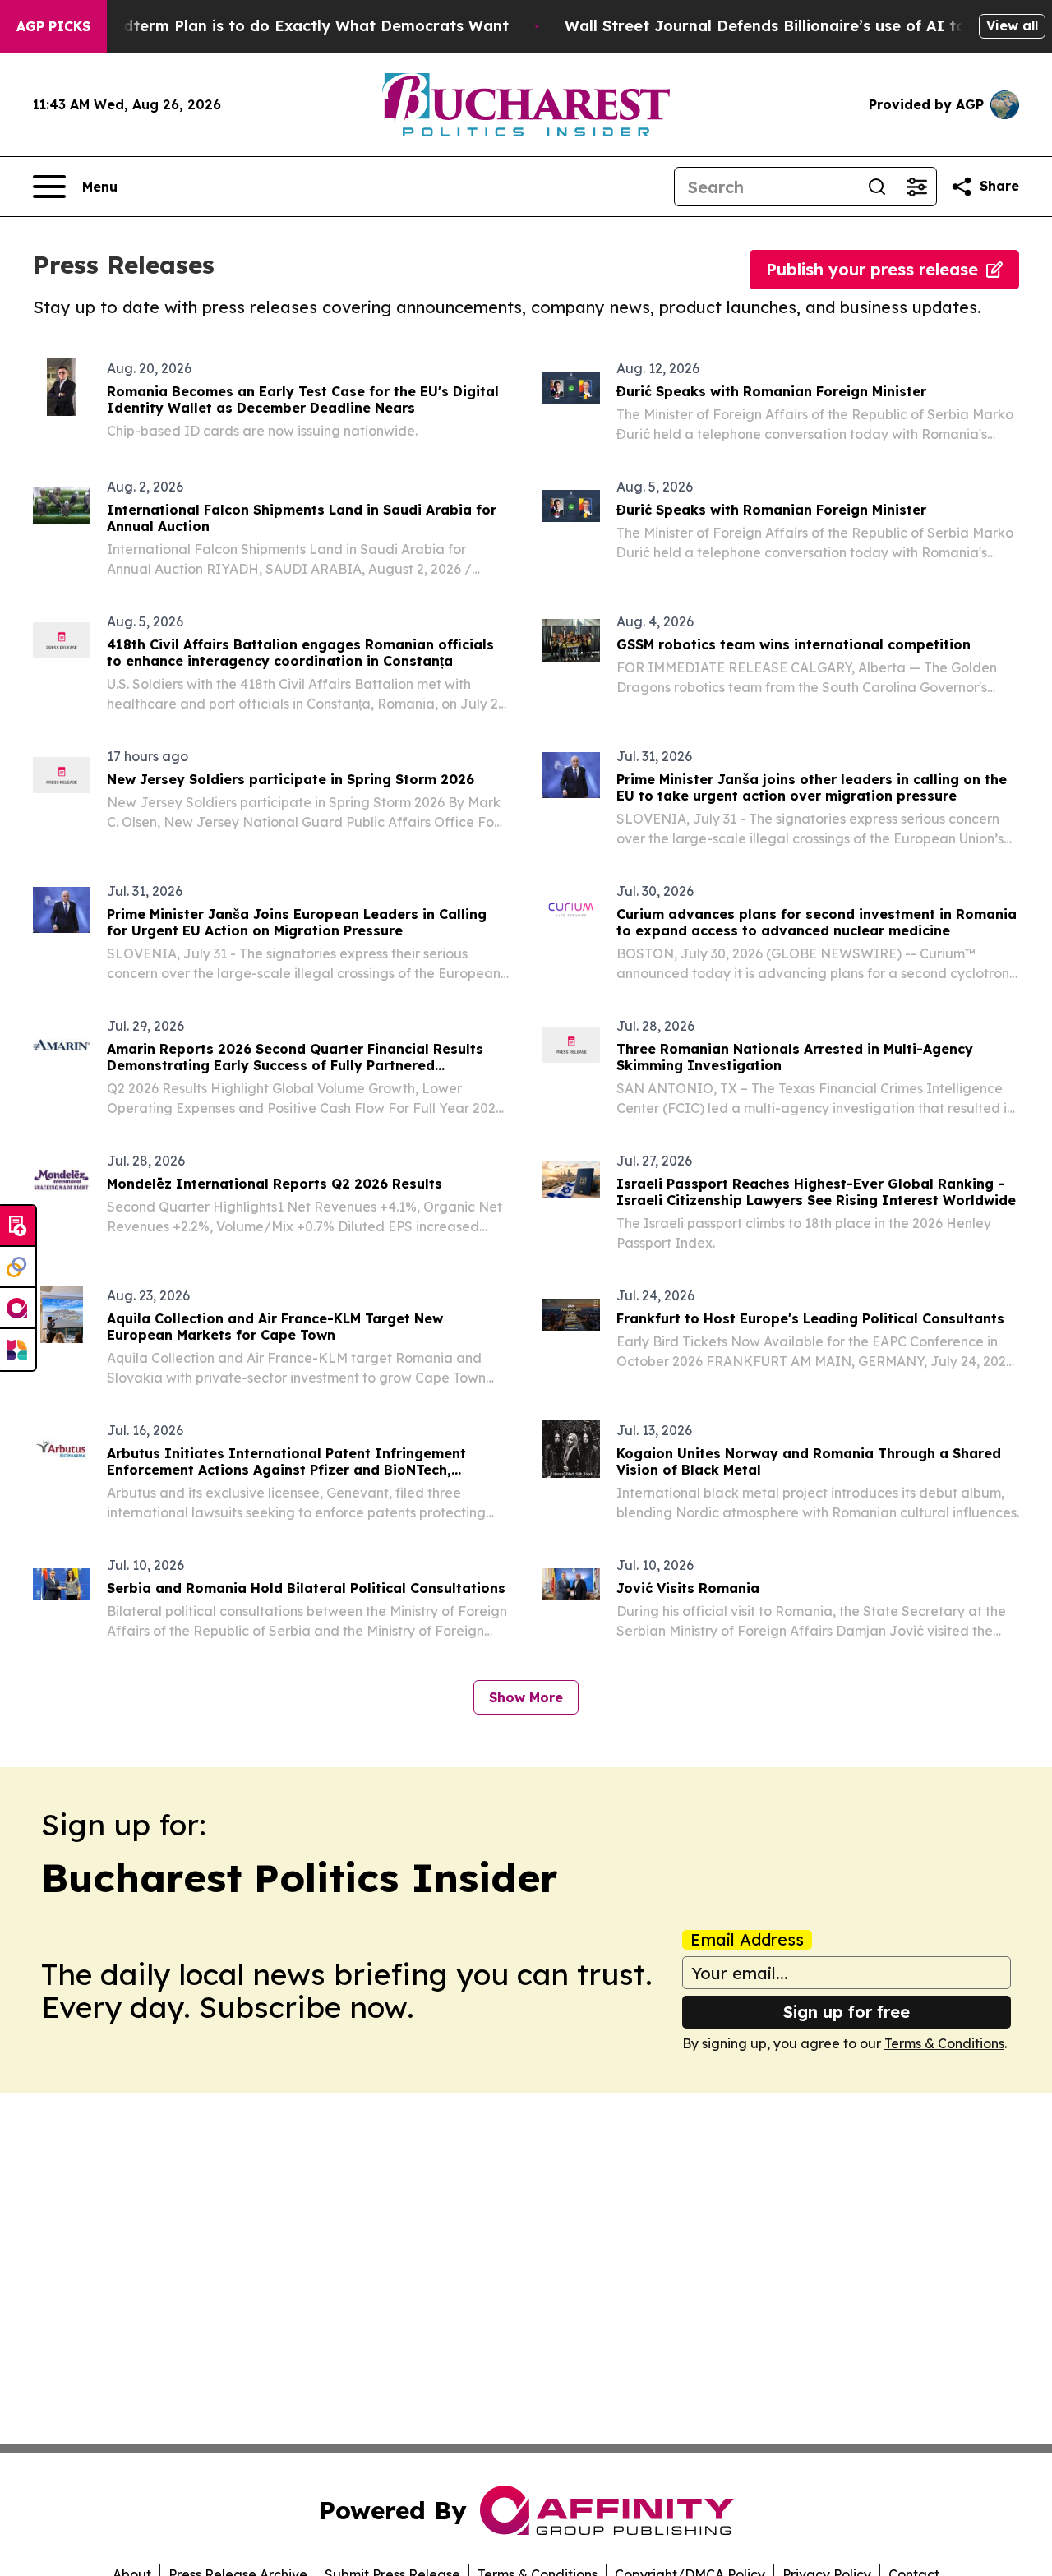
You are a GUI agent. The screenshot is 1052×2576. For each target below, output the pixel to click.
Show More (526, 1697)
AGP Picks (53, 26)
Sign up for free (847, 2012)
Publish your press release (872, 269)
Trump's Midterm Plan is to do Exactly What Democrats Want (275, 26)
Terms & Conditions (944, 2043)
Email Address (747, 1940)
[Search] (877, 187)
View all (1012, 25)
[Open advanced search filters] (916, 187)
